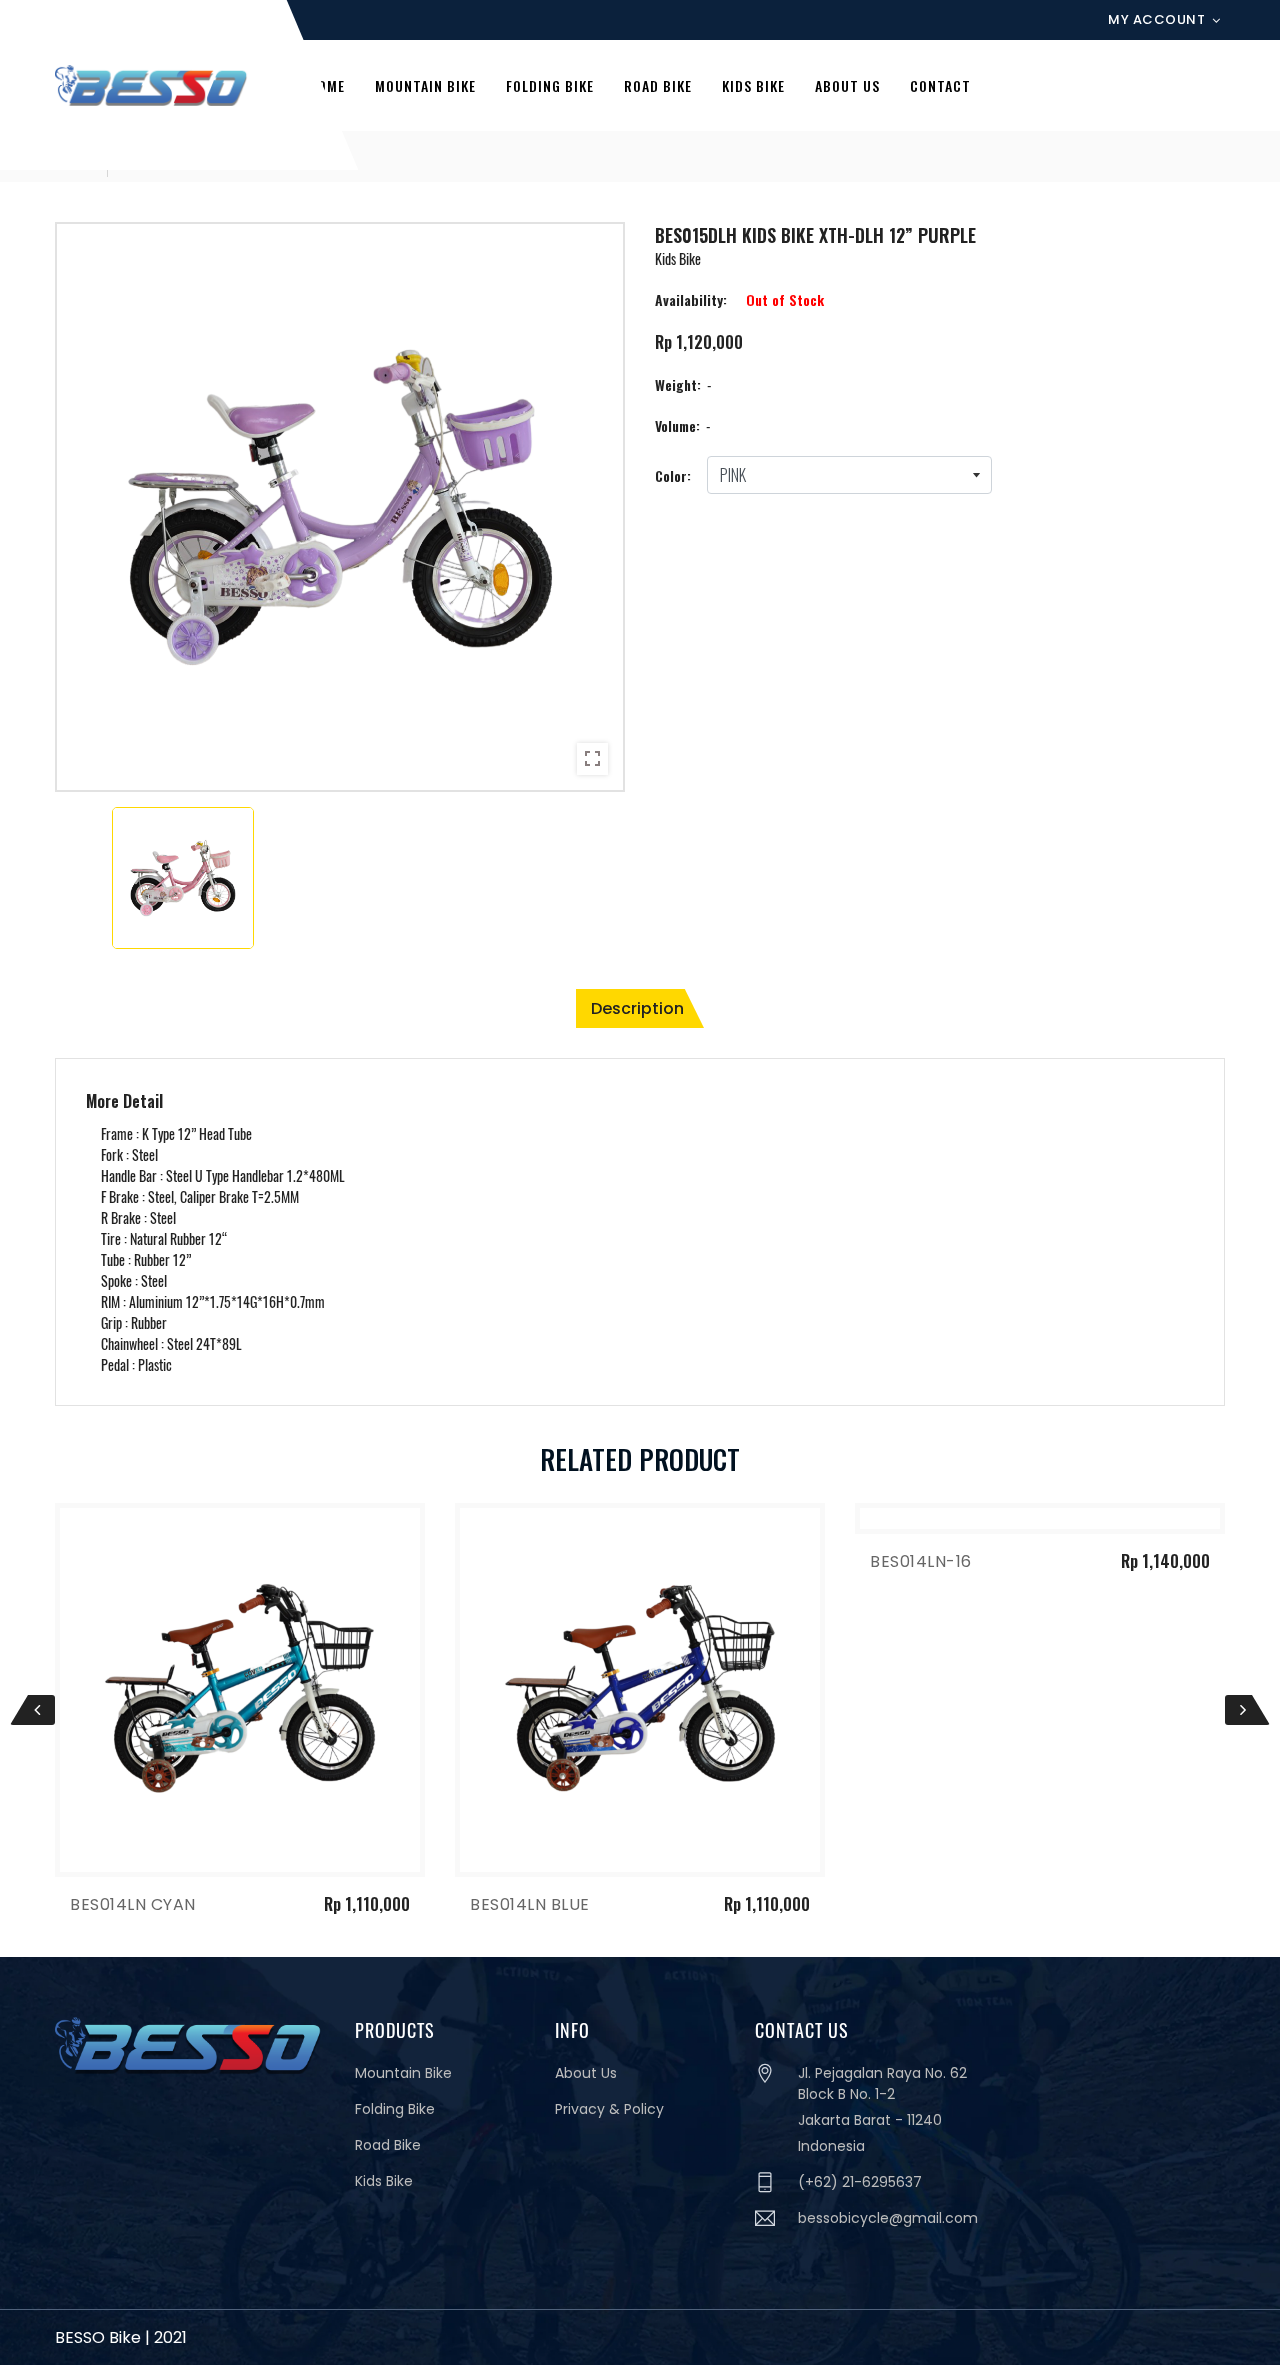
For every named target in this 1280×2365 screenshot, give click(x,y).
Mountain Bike (403, 2073)
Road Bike (388, 2145)
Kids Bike (384, 2181)
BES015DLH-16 (926, 1561)
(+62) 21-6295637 (860, 2182)
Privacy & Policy (609, 2109)
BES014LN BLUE (130, 1904)
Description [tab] (637, 1008)
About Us (586, 2073)
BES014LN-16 (521, 1561)
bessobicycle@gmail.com (888, 2218)
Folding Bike (395, 2109)
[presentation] (32, 1710)
